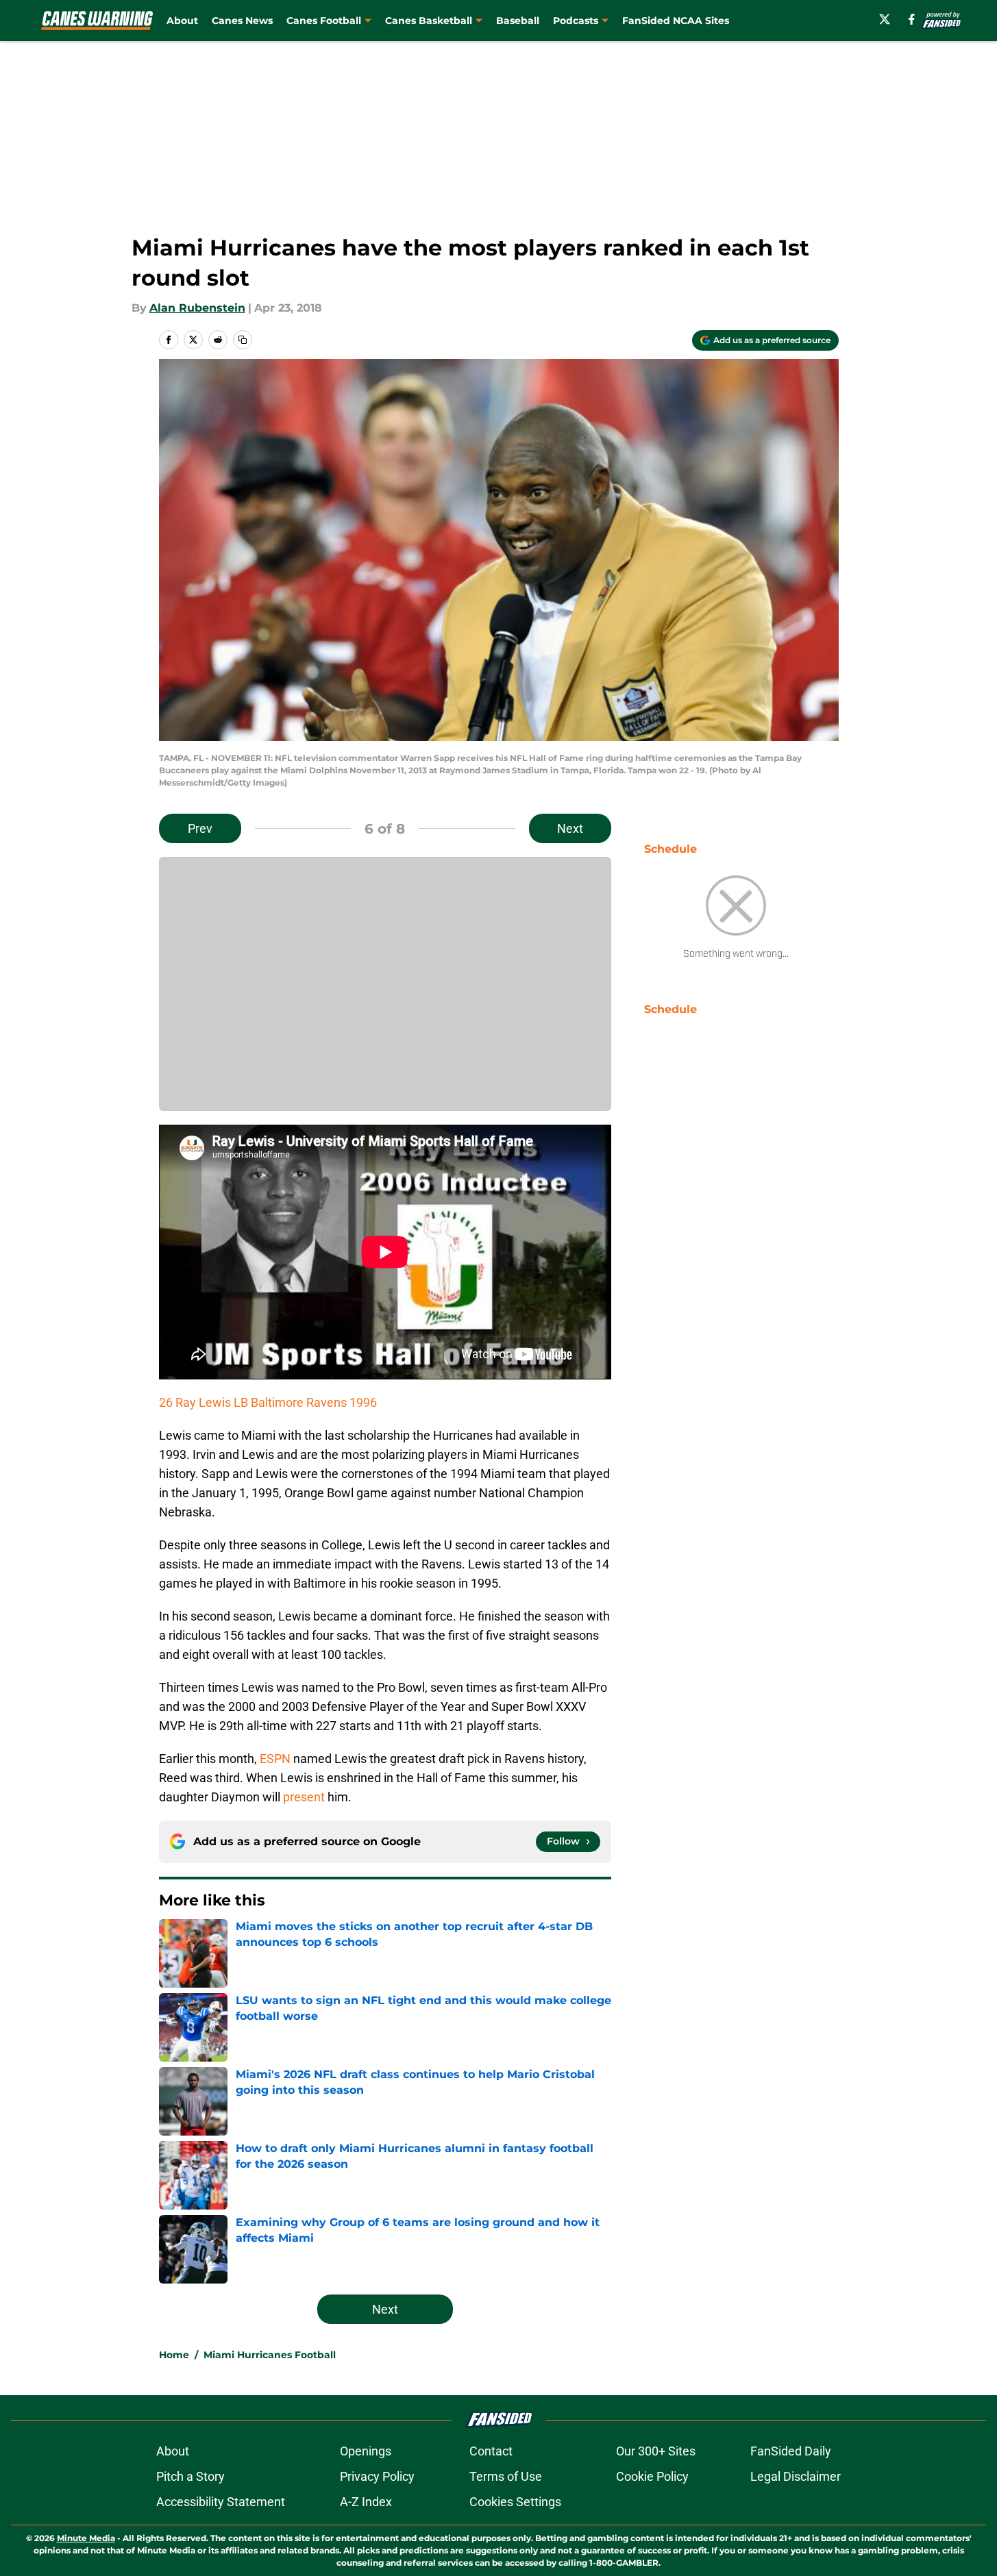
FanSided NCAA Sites (676, 21)
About (182, 21)
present (304, 1797)
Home (174, 2355)
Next (570, 828)
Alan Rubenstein (197, 308)
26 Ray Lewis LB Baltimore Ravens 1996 (268, 1402)
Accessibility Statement (221, 2502)
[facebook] (912, 19)
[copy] (243, 340)
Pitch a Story (190, 2476)
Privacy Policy (377, 2476)
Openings (366, 2451)
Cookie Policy (652, 2476)
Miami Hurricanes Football (270, 2355)
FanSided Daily (791, 2451)
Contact (491, 2451)
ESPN (275, 1759)
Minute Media (86, 2538)
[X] (885, 19)
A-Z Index (366, 2502)
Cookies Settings (515, 2502)
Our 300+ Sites (656, 2451)
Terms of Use (506, 2476)
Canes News (242, 21)
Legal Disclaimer (796, 2476)
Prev (200, 828)
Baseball (518, 21)
